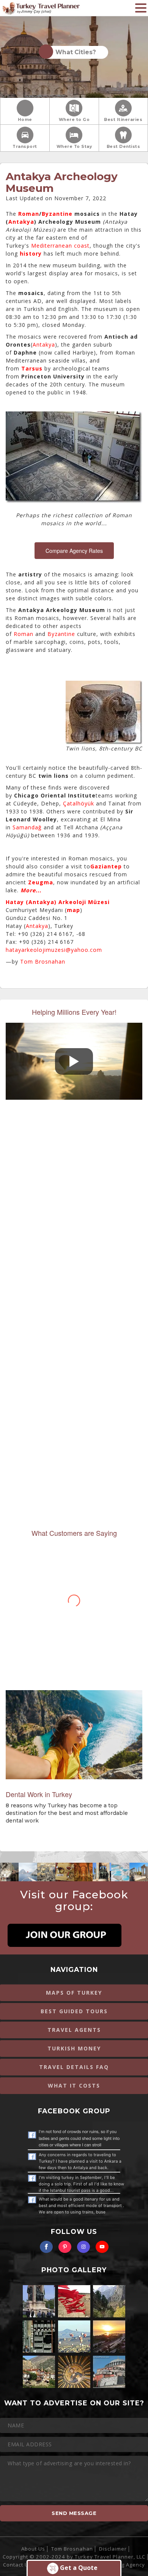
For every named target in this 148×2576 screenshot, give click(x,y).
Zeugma (41, 882)
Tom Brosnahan (43, 961)
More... (31, 890)
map (73, 910)
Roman (29, 214)
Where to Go (74, 120)
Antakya (21, 222)
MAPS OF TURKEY (74, 1993)
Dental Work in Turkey (39, 1794)
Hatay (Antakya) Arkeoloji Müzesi (58, 902)
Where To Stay (74, 147)
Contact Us (17, 2565)
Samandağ (27, 827)
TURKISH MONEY (74, 2048)
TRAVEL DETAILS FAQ (74, 2067)
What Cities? (74, 52)
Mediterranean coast (60, 246)
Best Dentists (124, 147)
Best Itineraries (123, 120)
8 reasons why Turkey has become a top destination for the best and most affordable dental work (67, 1813)
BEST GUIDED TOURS (74, 2011)
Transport (25, 147)
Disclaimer (113, 2549)
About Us (33, 2549)
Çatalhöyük (79, 803)
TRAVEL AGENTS (74, 2030)
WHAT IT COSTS (74, 2085)
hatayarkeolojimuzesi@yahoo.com (54, 950)
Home (25, 120)
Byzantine (57, 214)
